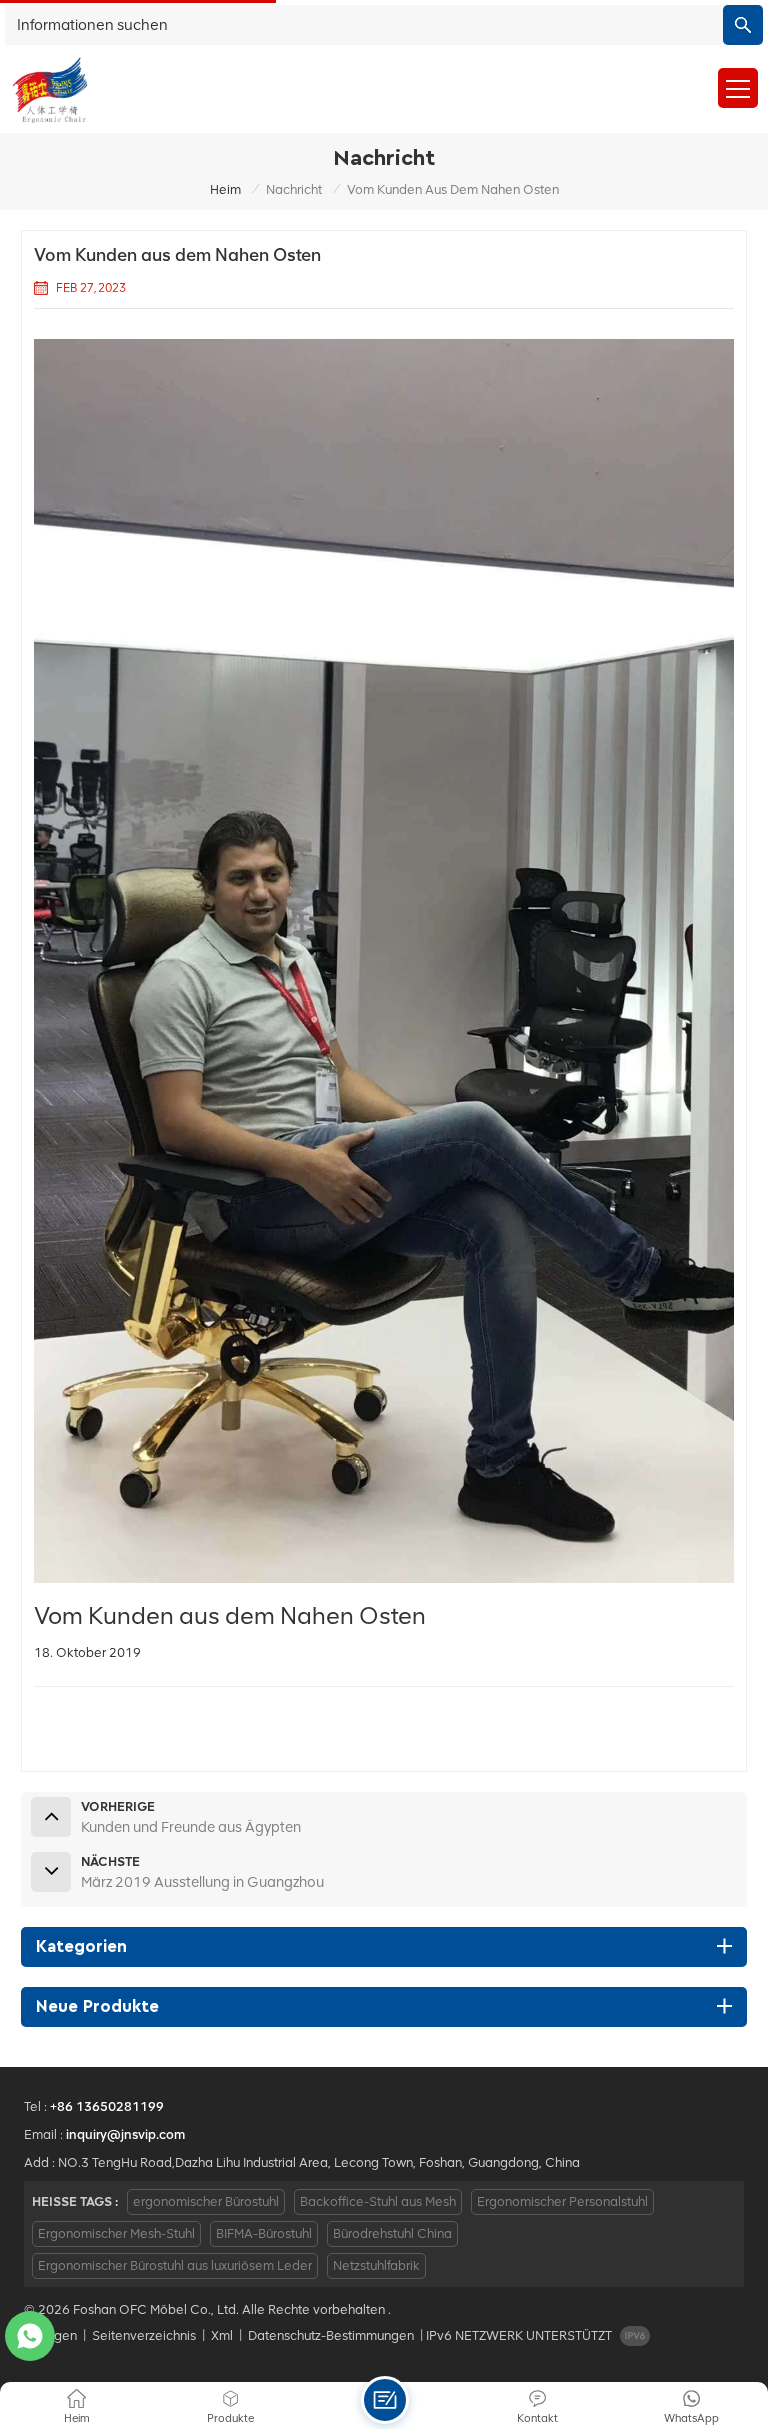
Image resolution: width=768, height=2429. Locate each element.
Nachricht (294, 189)
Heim (225, 189)
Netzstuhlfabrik (376, 2265)
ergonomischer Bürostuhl (206, 2201)
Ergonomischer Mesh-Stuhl (116, 2233)
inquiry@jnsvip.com (125, 2134)
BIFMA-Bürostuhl (264, 2233)
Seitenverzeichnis (144, 2335)
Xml (222, 2335)
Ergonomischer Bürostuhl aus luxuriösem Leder (175, 2265)
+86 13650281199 (107, 2106)
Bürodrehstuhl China (392, 2233)
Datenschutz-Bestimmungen (331, 2335)
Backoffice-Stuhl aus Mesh (378, 2201)
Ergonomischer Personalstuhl (562, 2201)
